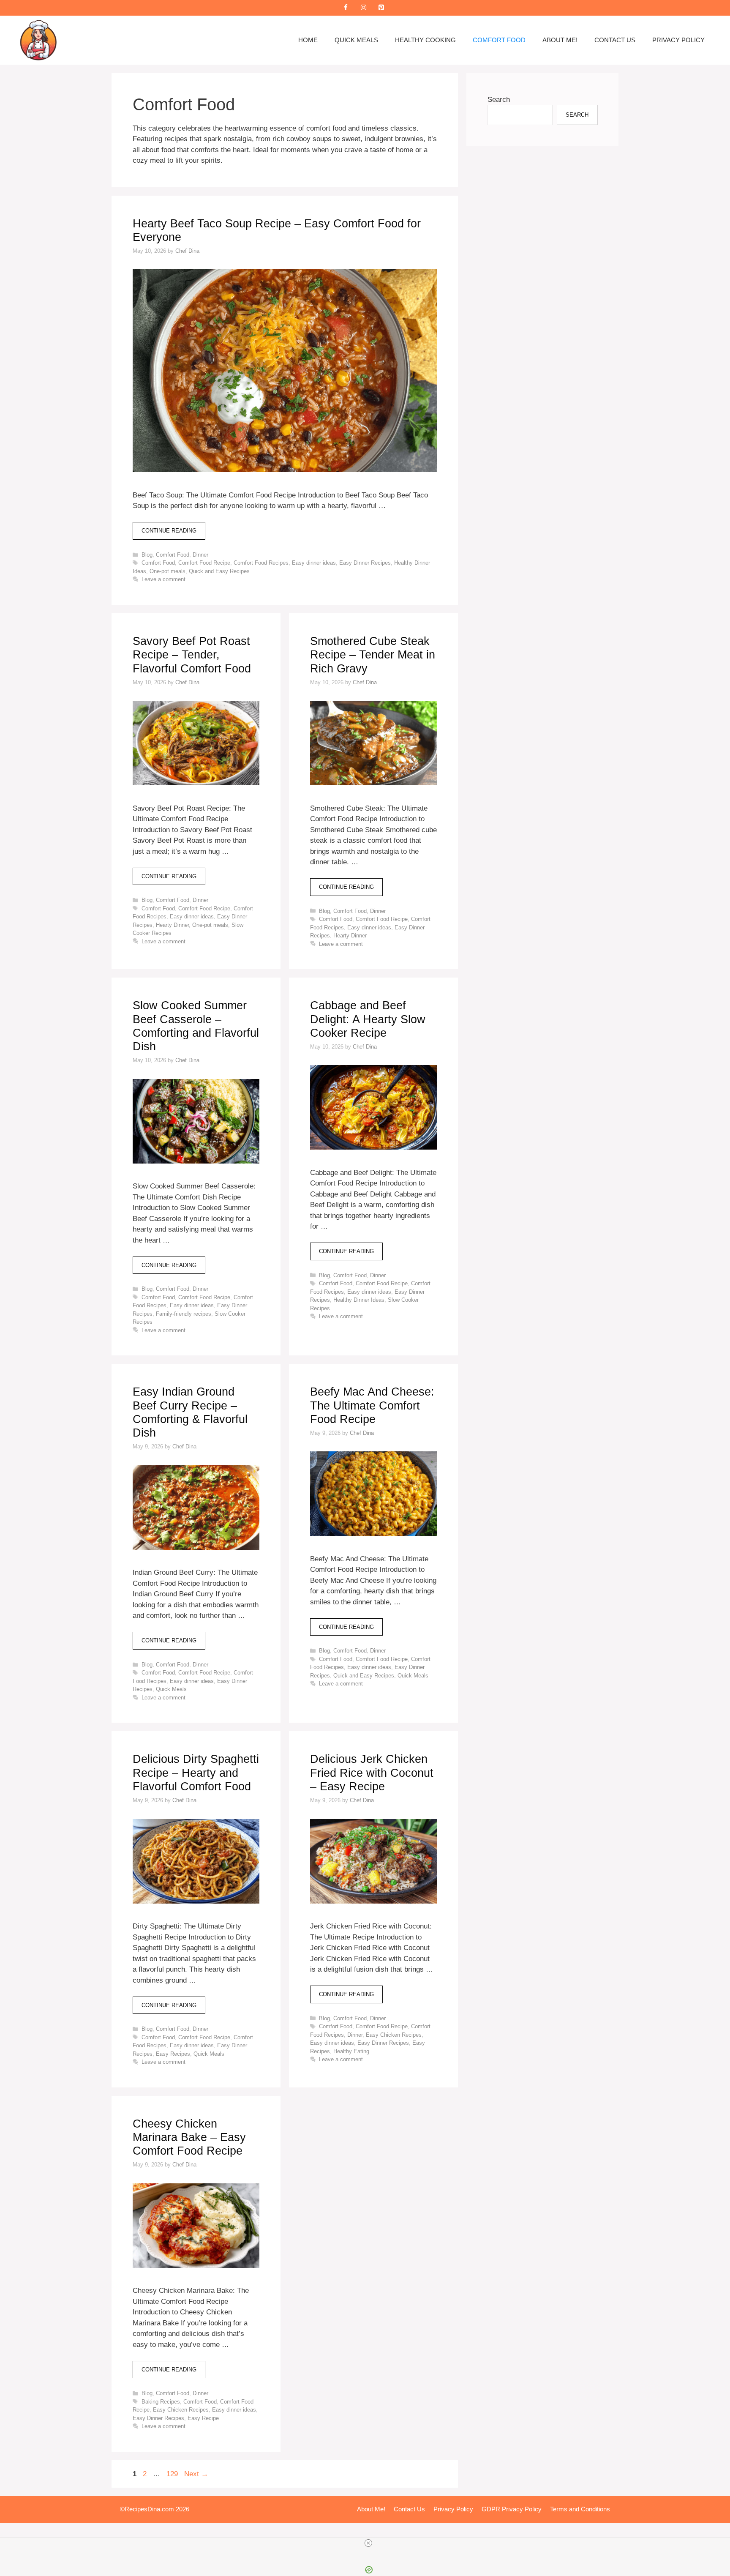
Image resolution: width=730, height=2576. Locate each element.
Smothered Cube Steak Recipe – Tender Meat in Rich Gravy (373, 655)
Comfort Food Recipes (261, 563)
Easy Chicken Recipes (394, 2035)
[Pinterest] (381, 8)
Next (196, 2474)
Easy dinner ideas (314, 563)
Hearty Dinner (172, 925)
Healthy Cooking (425, 40)
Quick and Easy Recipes (219, 571)
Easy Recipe (203, 2418)
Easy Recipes (173, 2054)
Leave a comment (163, 579)
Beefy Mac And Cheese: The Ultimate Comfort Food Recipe (372, 1405)
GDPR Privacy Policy (512, 2509)
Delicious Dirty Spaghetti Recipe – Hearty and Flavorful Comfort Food (196, 1773)
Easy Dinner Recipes (365, 563)
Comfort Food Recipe (204, 563)
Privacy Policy (678, 40)
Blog (147, 555)
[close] (368, 2543)
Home (308, 40)
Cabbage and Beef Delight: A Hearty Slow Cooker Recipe (368, 1019)
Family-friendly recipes (184, 1314)
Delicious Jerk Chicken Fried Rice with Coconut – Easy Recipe (372, 1773)
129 (173, 2474)
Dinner (200, 555)
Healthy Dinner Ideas (359, 1300)
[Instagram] (363, 8)
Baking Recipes (161, 2402)
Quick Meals (356, 40)
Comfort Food (499, 40)
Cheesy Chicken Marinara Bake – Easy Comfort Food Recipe (189, 2138)
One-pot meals (168, 571)
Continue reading (169, 531)
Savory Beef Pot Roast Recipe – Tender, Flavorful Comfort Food (192, 655)
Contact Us (615, 40)
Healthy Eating (351, 2051)
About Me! (560, 40)
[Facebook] (346, 8)
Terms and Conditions (580, 2509)
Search (499, 100)
